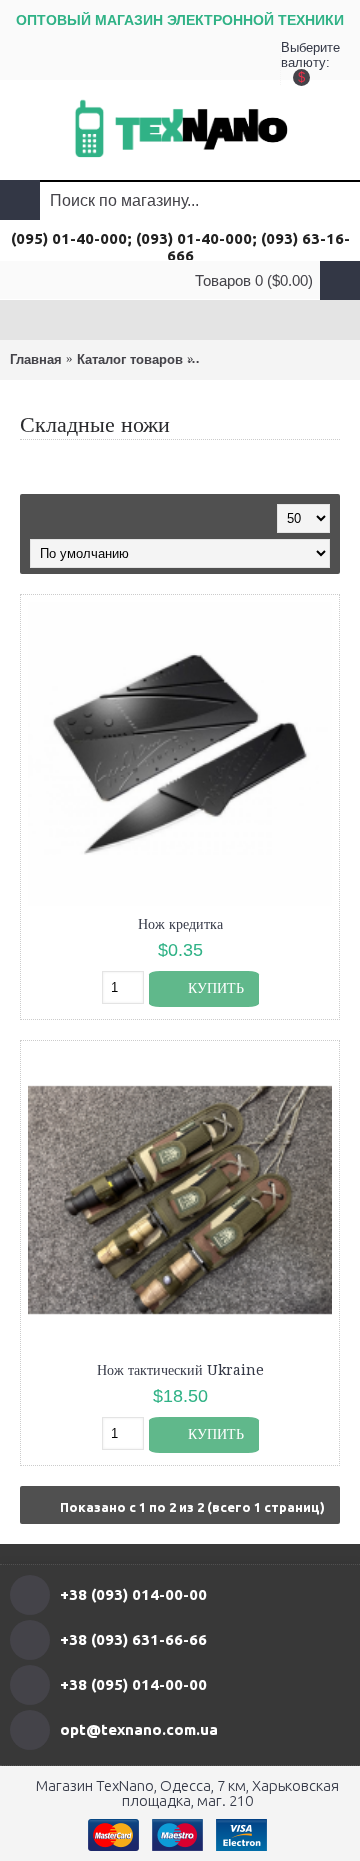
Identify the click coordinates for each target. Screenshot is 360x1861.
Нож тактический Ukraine (180, 1370)
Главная (36, 359)
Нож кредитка (180, 924)
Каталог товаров (130, 359)
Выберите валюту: (301, 60)
